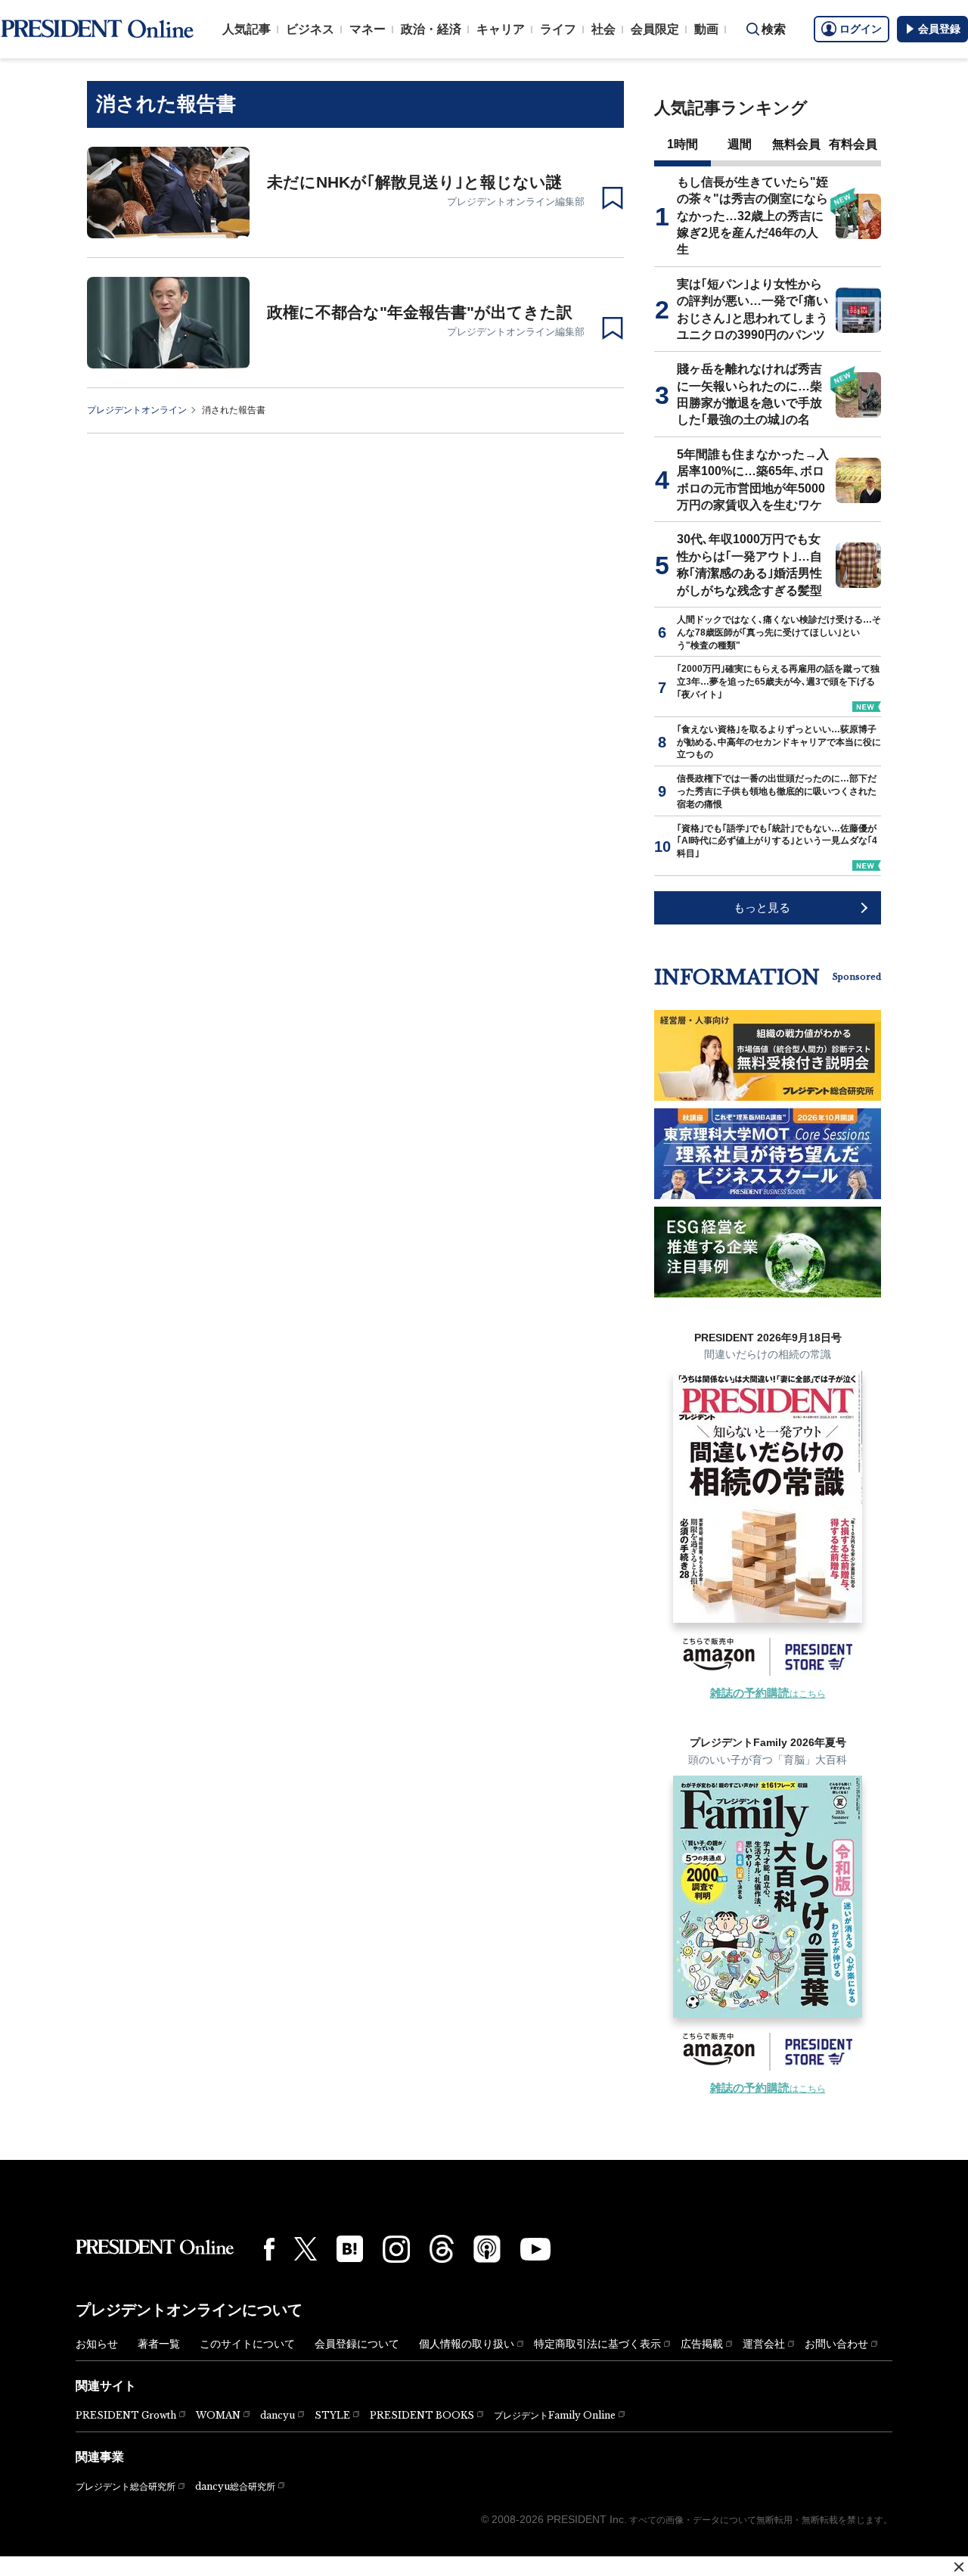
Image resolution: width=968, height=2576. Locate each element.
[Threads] (442, 2248)
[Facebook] (269, 2249)
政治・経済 (431, 29)
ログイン (861, 29)
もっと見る (762, 907)
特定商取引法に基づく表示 (597, 2344)
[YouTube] (535, 2249)
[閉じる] (959, 2567)
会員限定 (655, 29)
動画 (706, 29)
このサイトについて (247, 2344)
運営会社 (764, 2344)
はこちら (768, 1694)
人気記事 (247, 29)
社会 (603, 29)
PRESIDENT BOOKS (422, 2415)
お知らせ (97, 2344)
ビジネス (310, 29)
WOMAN (218, 2415)
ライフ (558, 29)
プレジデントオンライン (137, 410)
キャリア (501, 29)
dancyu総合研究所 (235, 2486)
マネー (368, 29)
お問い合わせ (836, 2344)
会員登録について (357, 2344)
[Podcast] (487, 2248)
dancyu (278, 2415)
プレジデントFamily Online (555, 2415)
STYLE (332, 2415)
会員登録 (939, 29)
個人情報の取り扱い (467, 2344)
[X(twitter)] (306, 2249)
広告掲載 (702, 2344)
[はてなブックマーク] (350, 2249)
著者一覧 (159, 2344)
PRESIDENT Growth (126, 2415)
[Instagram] (396, 2249)
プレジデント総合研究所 (126, 2487)
